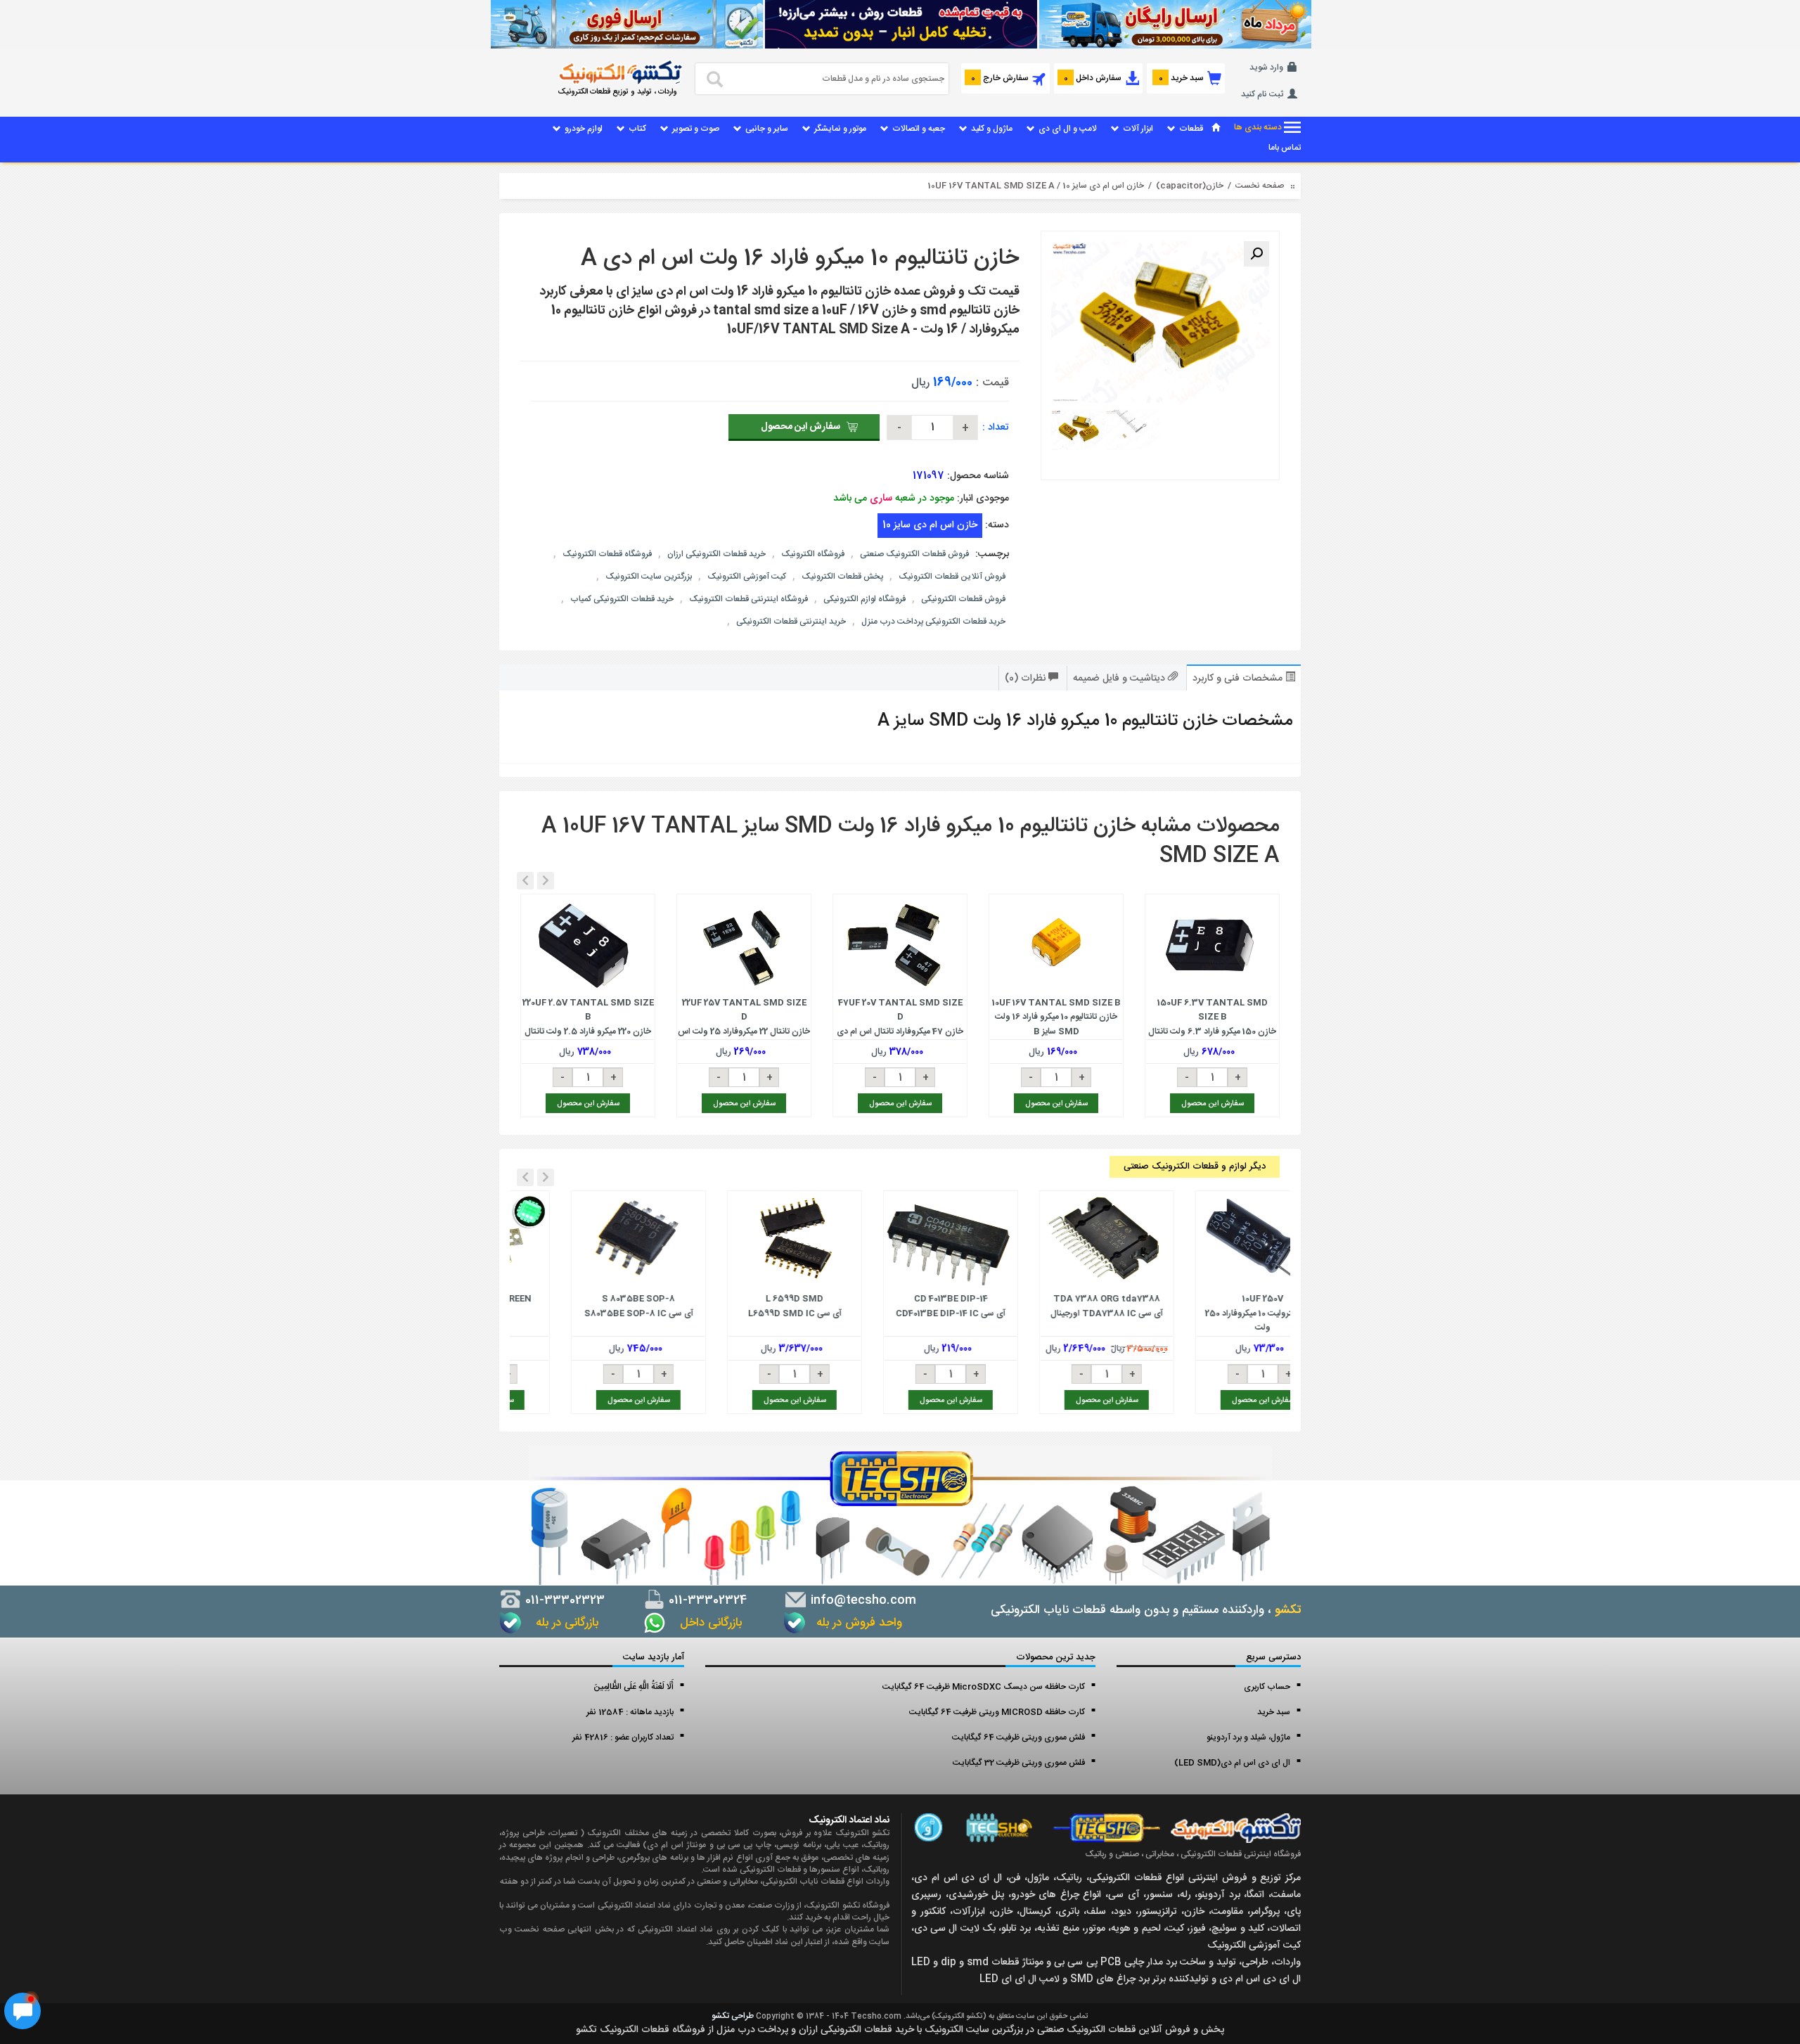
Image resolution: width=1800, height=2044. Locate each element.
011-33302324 (706, 1600)
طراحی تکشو (733, 2016)
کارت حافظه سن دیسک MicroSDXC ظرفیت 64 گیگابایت (984, 1687)
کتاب (637, 129)
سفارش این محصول (801, 427)
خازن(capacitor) (1190, 186)
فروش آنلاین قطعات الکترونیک (952, 577)
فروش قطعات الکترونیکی (963, 599)
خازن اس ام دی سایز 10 (1103, 186)
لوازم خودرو (584, 129)
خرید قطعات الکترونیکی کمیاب (622, 599)
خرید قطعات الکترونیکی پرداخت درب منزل (933, 622)
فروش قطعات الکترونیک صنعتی (914, 554)
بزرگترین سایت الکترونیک (649, 577)
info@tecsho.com (862, 1600)
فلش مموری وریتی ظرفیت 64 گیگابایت (1018, 1737)
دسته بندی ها (1259, 128)
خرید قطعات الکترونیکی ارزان (716, 554)
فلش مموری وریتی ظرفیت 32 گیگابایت (1019, 1763)
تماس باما (1285, 148)
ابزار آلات (1138, 129)
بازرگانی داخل (706, 1623)
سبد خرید (1274, 1712)
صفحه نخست (1260, 186)
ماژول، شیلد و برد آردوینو (1248, 1737)
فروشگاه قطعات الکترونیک (607, 554)
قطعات (1191, 129)
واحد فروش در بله (857, 1623)
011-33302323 (563, 1600)
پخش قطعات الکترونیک (842, 577)
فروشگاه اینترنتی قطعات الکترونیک (748, 599)
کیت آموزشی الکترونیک (747, 577)
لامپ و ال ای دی (1068, 129)
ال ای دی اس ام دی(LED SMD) (1232, 1763)
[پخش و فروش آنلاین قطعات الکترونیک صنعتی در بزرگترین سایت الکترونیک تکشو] (1174, 24)
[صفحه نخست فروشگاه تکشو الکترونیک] (1216, 129)
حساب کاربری (1267, 1687)
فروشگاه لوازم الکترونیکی (864, 599)
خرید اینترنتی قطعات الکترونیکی (791, 622)
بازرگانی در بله (564, 1623)
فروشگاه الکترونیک (813, 554)
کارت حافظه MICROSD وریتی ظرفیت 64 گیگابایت (997, 1712)
